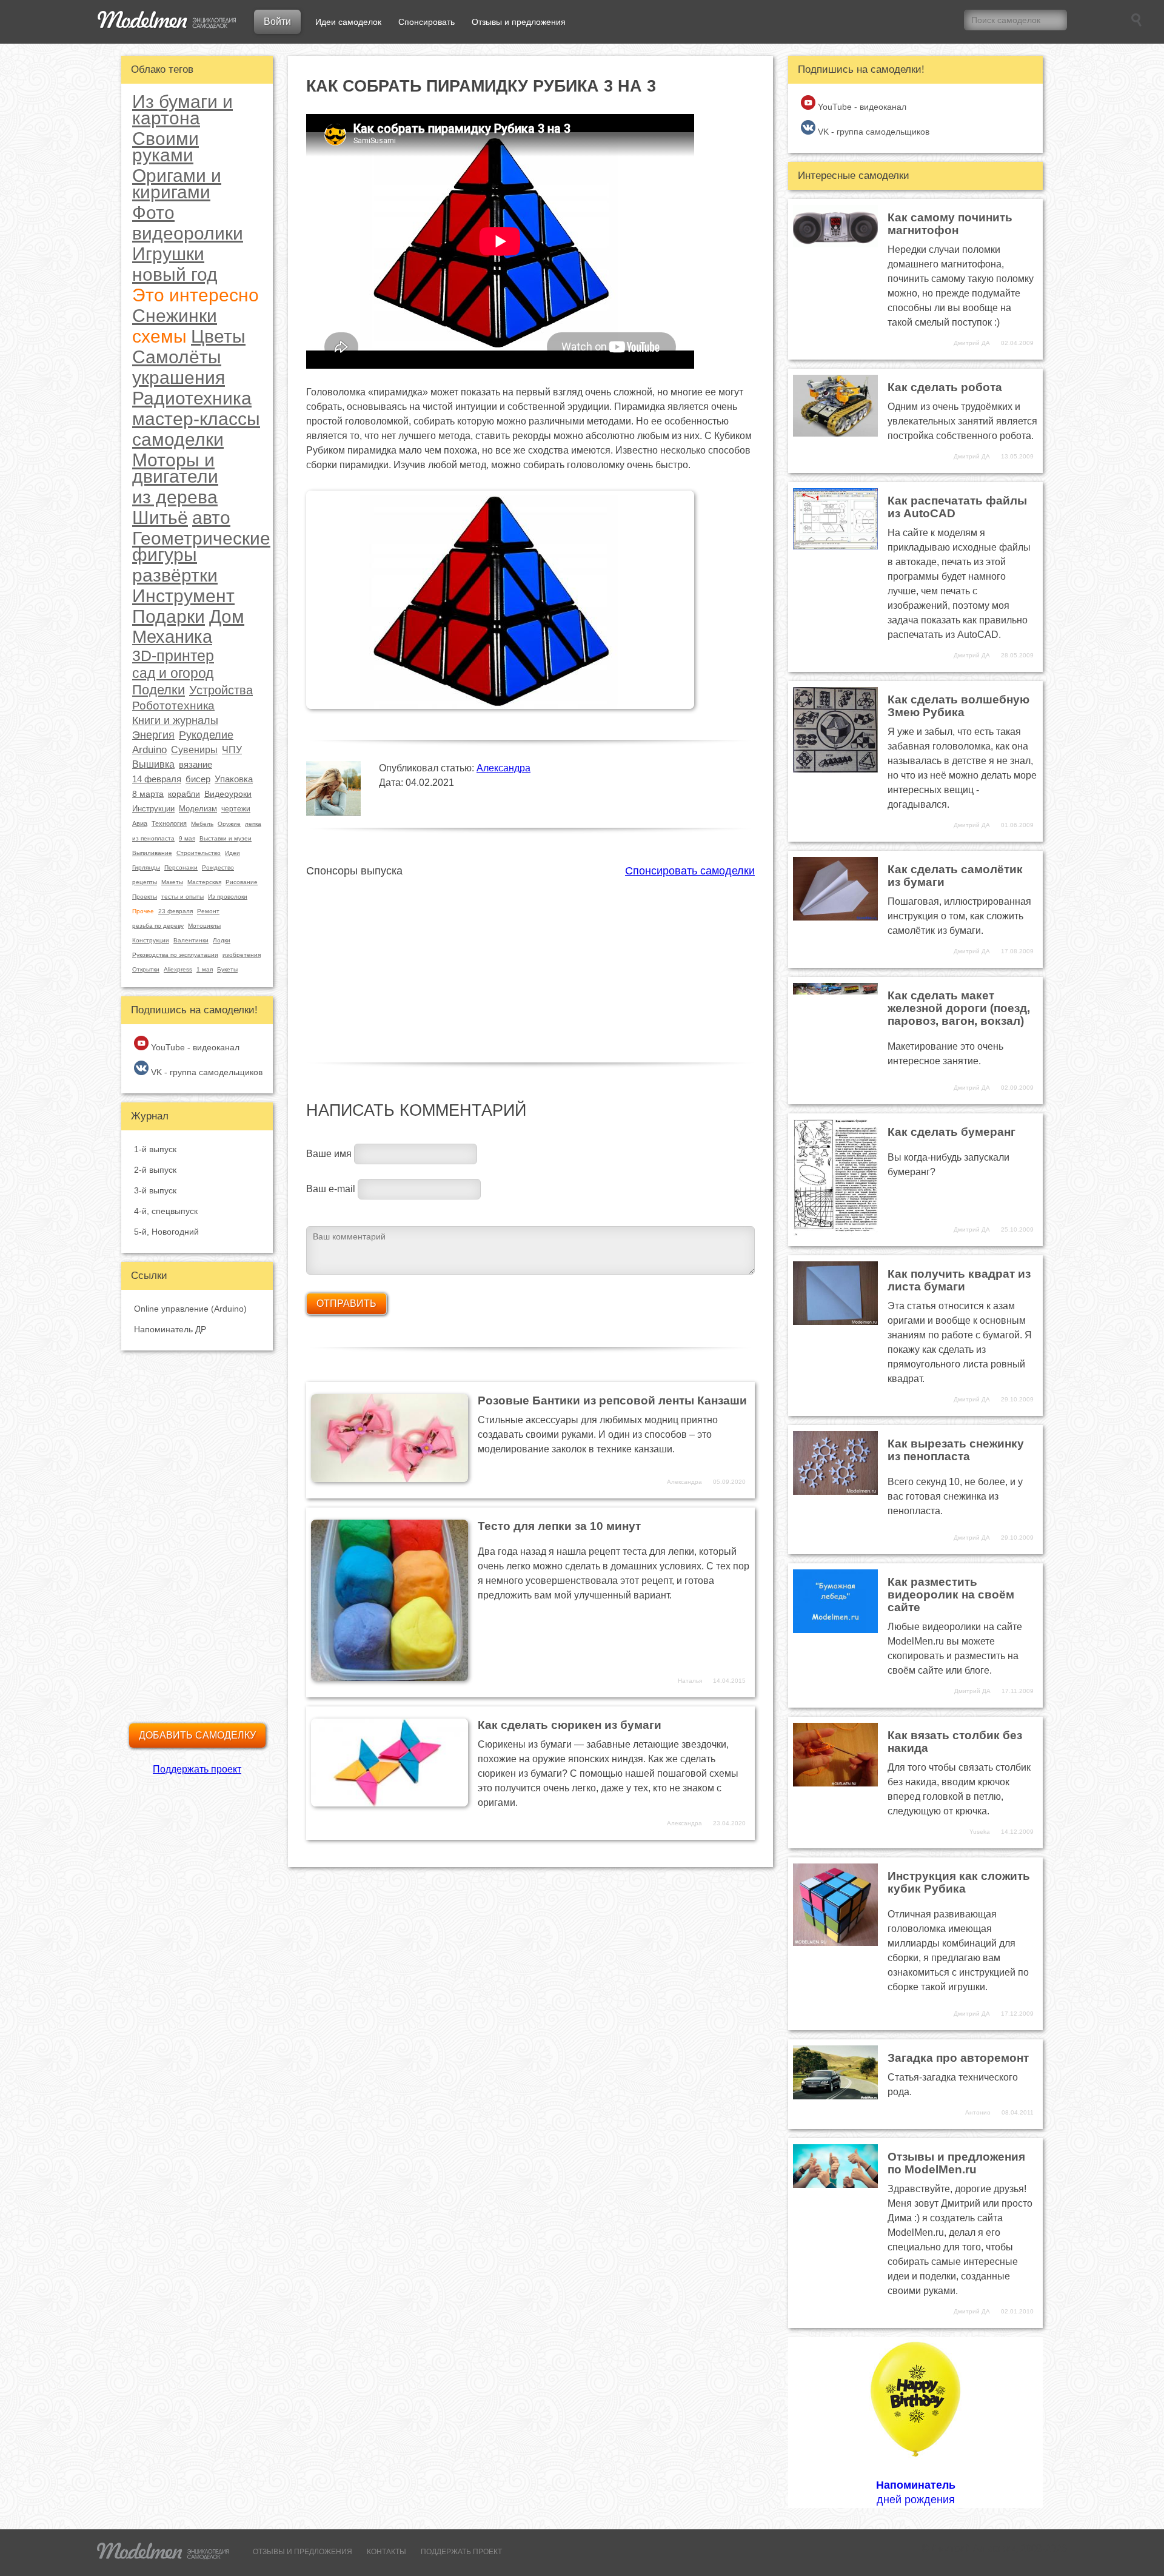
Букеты (227, 969)
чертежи (236, 809)
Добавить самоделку (197, 1735)
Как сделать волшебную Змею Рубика (958, 706)
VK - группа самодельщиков (206, 1072)
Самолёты (177, 357)
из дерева (175, 497)
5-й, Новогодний (166, 1232)
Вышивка (153, 764)
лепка (253, 824)
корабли (184, 794)
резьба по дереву (158, 926)
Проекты (145, 897)
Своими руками (166, 147)
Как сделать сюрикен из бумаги (570, 1725)
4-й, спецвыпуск (166, 1211)
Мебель (202, 824)
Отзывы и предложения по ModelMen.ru (956, 2163)
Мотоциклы (204, 926)
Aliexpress (178, 969)
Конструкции (151, 940)
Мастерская (204, 882)
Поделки (159, 690)
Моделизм (198, 809)
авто (211, 518)
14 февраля (157, 779)
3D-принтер (173, 656)
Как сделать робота (945, 387)
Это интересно (196, 295)
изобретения (242, 955)
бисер (198, 779)
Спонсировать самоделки (690, 871)
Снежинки (175, 316)
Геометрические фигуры (201, 546)
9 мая (187, 838)
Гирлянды (146, 867)
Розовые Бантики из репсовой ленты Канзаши (612, 1400)
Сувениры (194, 750)
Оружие (229, 824)
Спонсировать (426, 22)
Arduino (149, 750)
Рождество (218, 867)
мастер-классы (196, 419)
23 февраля (176, 911)
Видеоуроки (228, 794)
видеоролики (188, 233)
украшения (179, 377)
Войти (277, 22)
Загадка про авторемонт (958, 2058)
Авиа (140, 823)
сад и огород (173, 673)
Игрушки (168, 254)
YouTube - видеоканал (194, 1047)
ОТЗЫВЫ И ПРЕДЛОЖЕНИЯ (303, 2552)
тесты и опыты (182, 897)
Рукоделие (206, 735)
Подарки (169, 616)
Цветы (218, 336)
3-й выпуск (155, 1190)
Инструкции (153, 809)
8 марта (148, 794)
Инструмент (183, 596)
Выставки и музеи (226, 838)
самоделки (178, 439)
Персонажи (181, 867)
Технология (169, 823)
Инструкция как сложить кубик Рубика (959, 1882)
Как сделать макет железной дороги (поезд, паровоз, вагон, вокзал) (959, 1008)
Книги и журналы (175, 720)
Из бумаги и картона (182, 110)
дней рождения (916, 2492)
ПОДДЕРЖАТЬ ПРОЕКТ (461, 2552)
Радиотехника (192, 398)
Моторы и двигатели (175, 468)
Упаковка (234, 779)
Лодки (222, 940)
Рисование (242, 882)
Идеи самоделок (348, 22)
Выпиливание (152, 853)
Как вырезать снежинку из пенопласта (956, 1450)
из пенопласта (153, 838)
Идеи (232, 853)
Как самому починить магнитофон (950, 224)
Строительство (199, 853)
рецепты (145, 882)
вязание (196, 764)
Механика (172, 637)
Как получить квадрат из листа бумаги (959, 1280)
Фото (153, 213)
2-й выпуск (155, 1170)
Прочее (143, 911)
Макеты (172, 882)
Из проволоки (228, 897)
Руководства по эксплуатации (175, 955)
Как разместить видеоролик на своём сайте (951, 1595)
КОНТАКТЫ (386, 2552)
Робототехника (173, 706)
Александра (503, 768)
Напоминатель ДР (170, 1329)
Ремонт (208, 911)
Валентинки (191, 940)
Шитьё (160, 518)
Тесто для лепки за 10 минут (559, 1526)
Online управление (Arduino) (190, 1309)
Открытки (146, 969)
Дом (227, 616)
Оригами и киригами (177, 184)
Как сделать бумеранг (952, 1132)
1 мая (205, 969)
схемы (159, 336)
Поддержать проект (197, 1769)
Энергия (153, 735)
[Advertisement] (530, 963)
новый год (175, 274)
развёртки (175, 575)
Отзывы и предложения (519, 22)
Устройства (221, 690)
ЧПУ (232, 750)
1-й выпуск (155, 1149)
